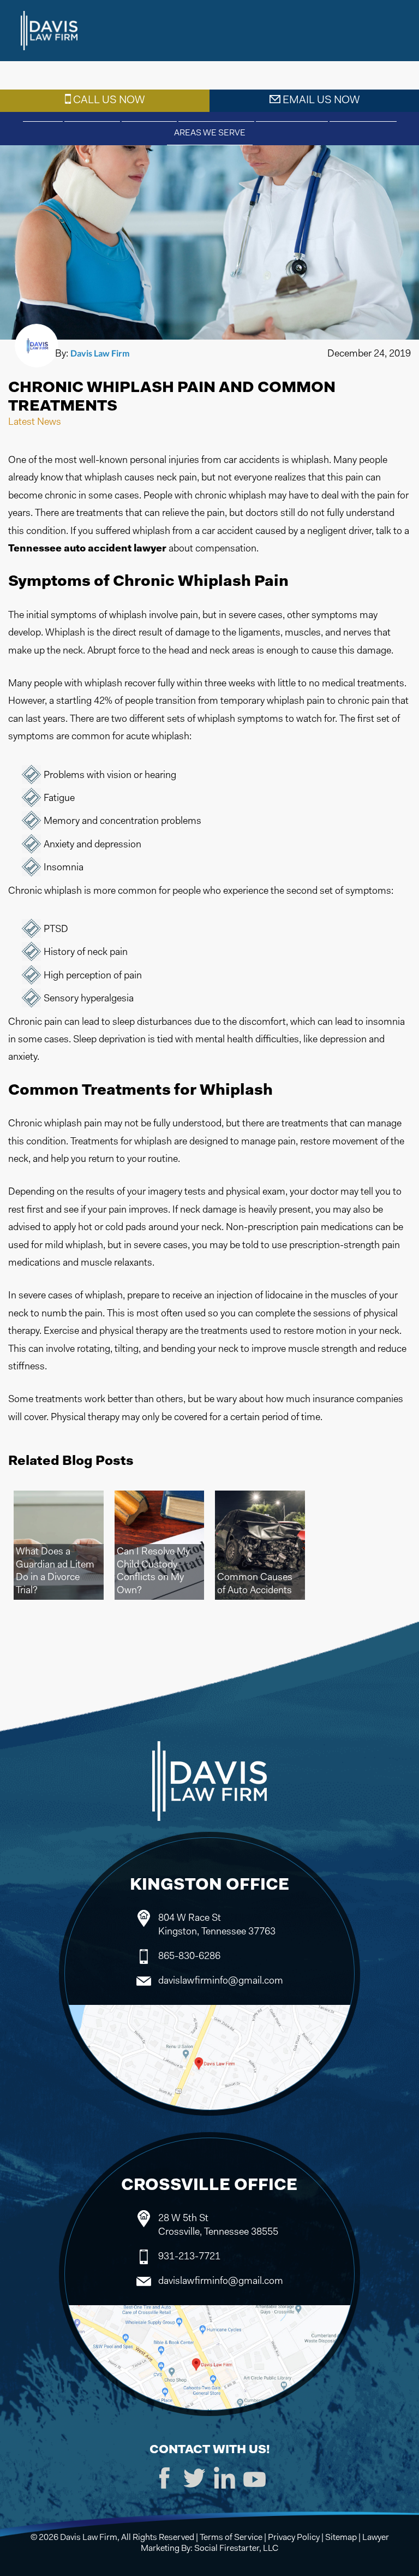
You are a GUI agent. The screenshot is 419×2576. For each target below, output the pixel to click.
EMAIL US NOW (320, 100)
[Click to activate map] (210, 2065)
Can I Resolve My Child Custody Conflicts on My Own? (153, 1571)
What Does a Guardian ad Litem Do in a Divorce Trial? (55, 1571)
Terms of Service (231, 2538)
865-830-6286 (189, 1957)
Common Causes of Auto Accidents (255, 1584)
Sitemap (341, 2538)
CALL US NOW (108, 100)
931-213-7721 (189, 2257)
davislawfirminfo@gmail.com (221, 1981)
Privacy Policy (294, 2538)
